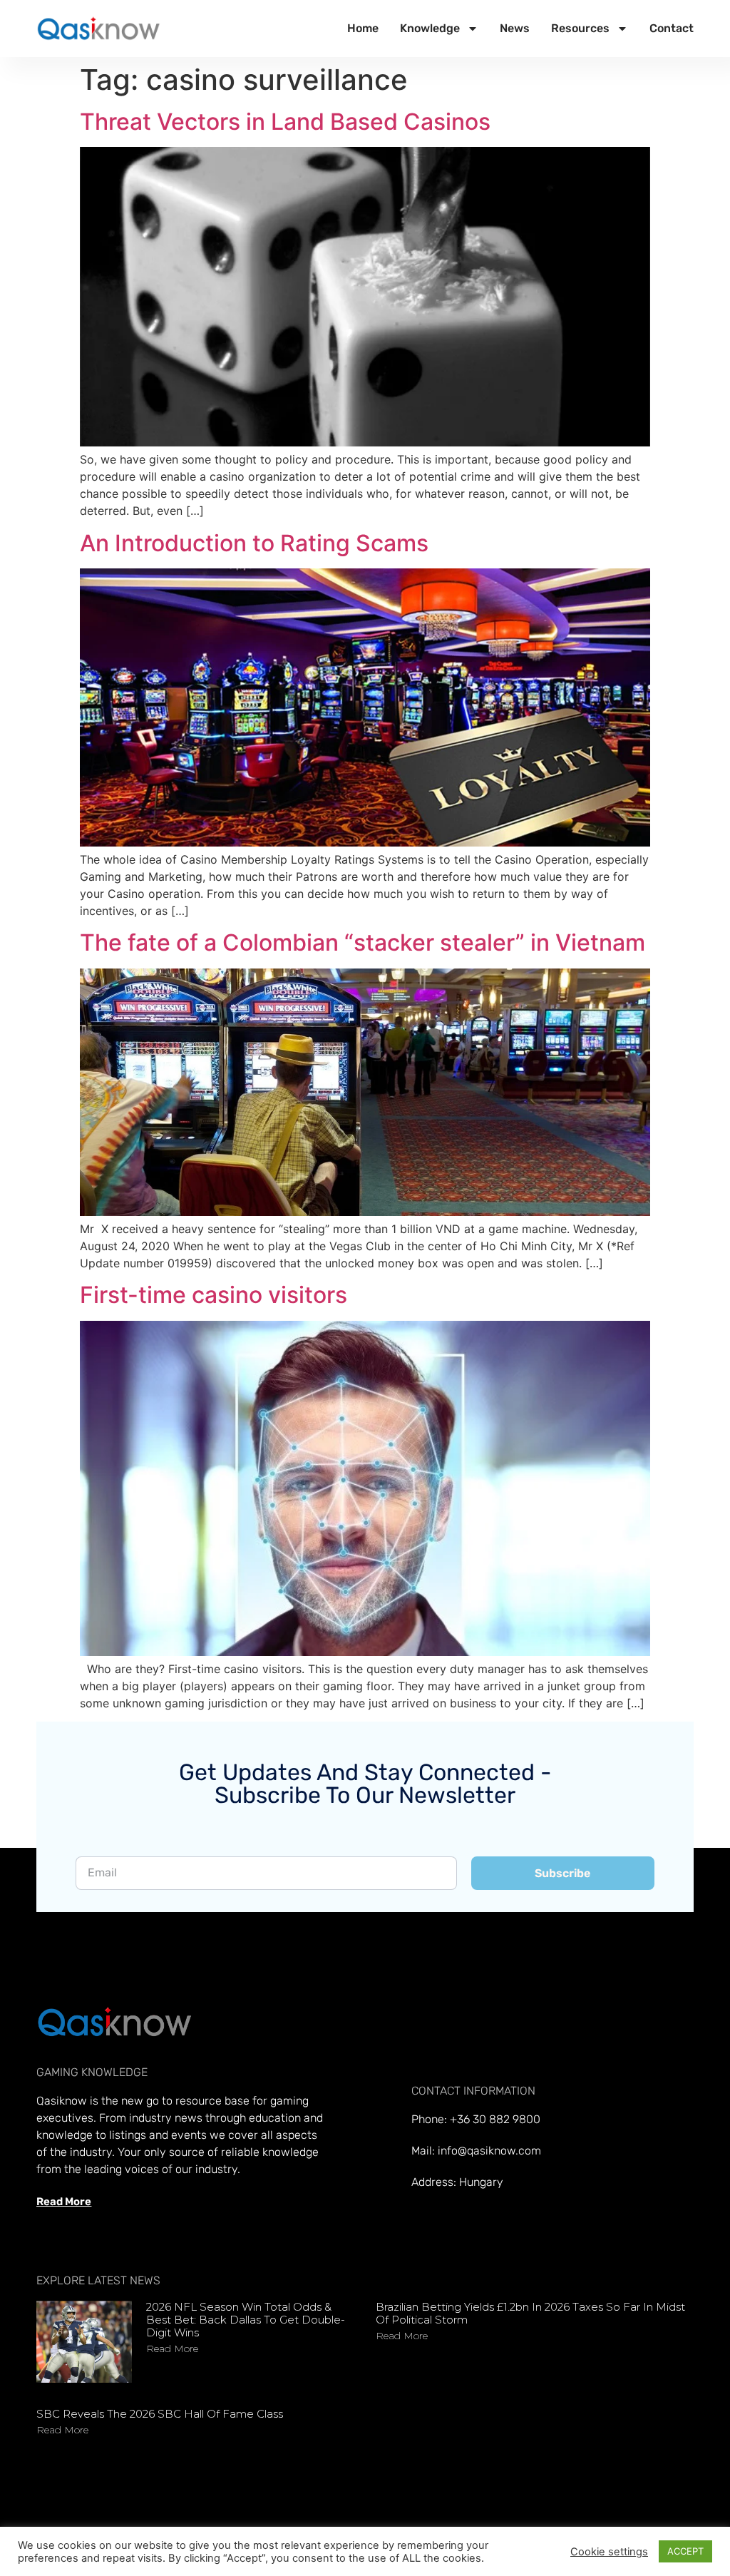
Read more (172, 2348)
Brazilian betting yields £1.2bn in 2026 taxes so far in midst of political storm (530, 2313)
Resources (580, 28)
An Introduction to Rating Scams (254, 543)
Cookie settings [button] (609, 2552)
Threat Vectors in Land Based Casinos (285, 122)
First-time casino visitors (214, 1295)
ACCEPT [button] (685, 2551)
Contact (672, 28)
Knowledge (430, 28)
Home (363, 28)
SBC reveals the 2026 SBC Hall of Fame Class (160, 2414)
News (515, 28)
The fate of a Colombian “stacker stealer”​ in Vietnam (363, 942)
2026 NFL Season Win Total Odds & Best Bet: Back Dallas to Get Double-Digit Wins (246, 2320)
